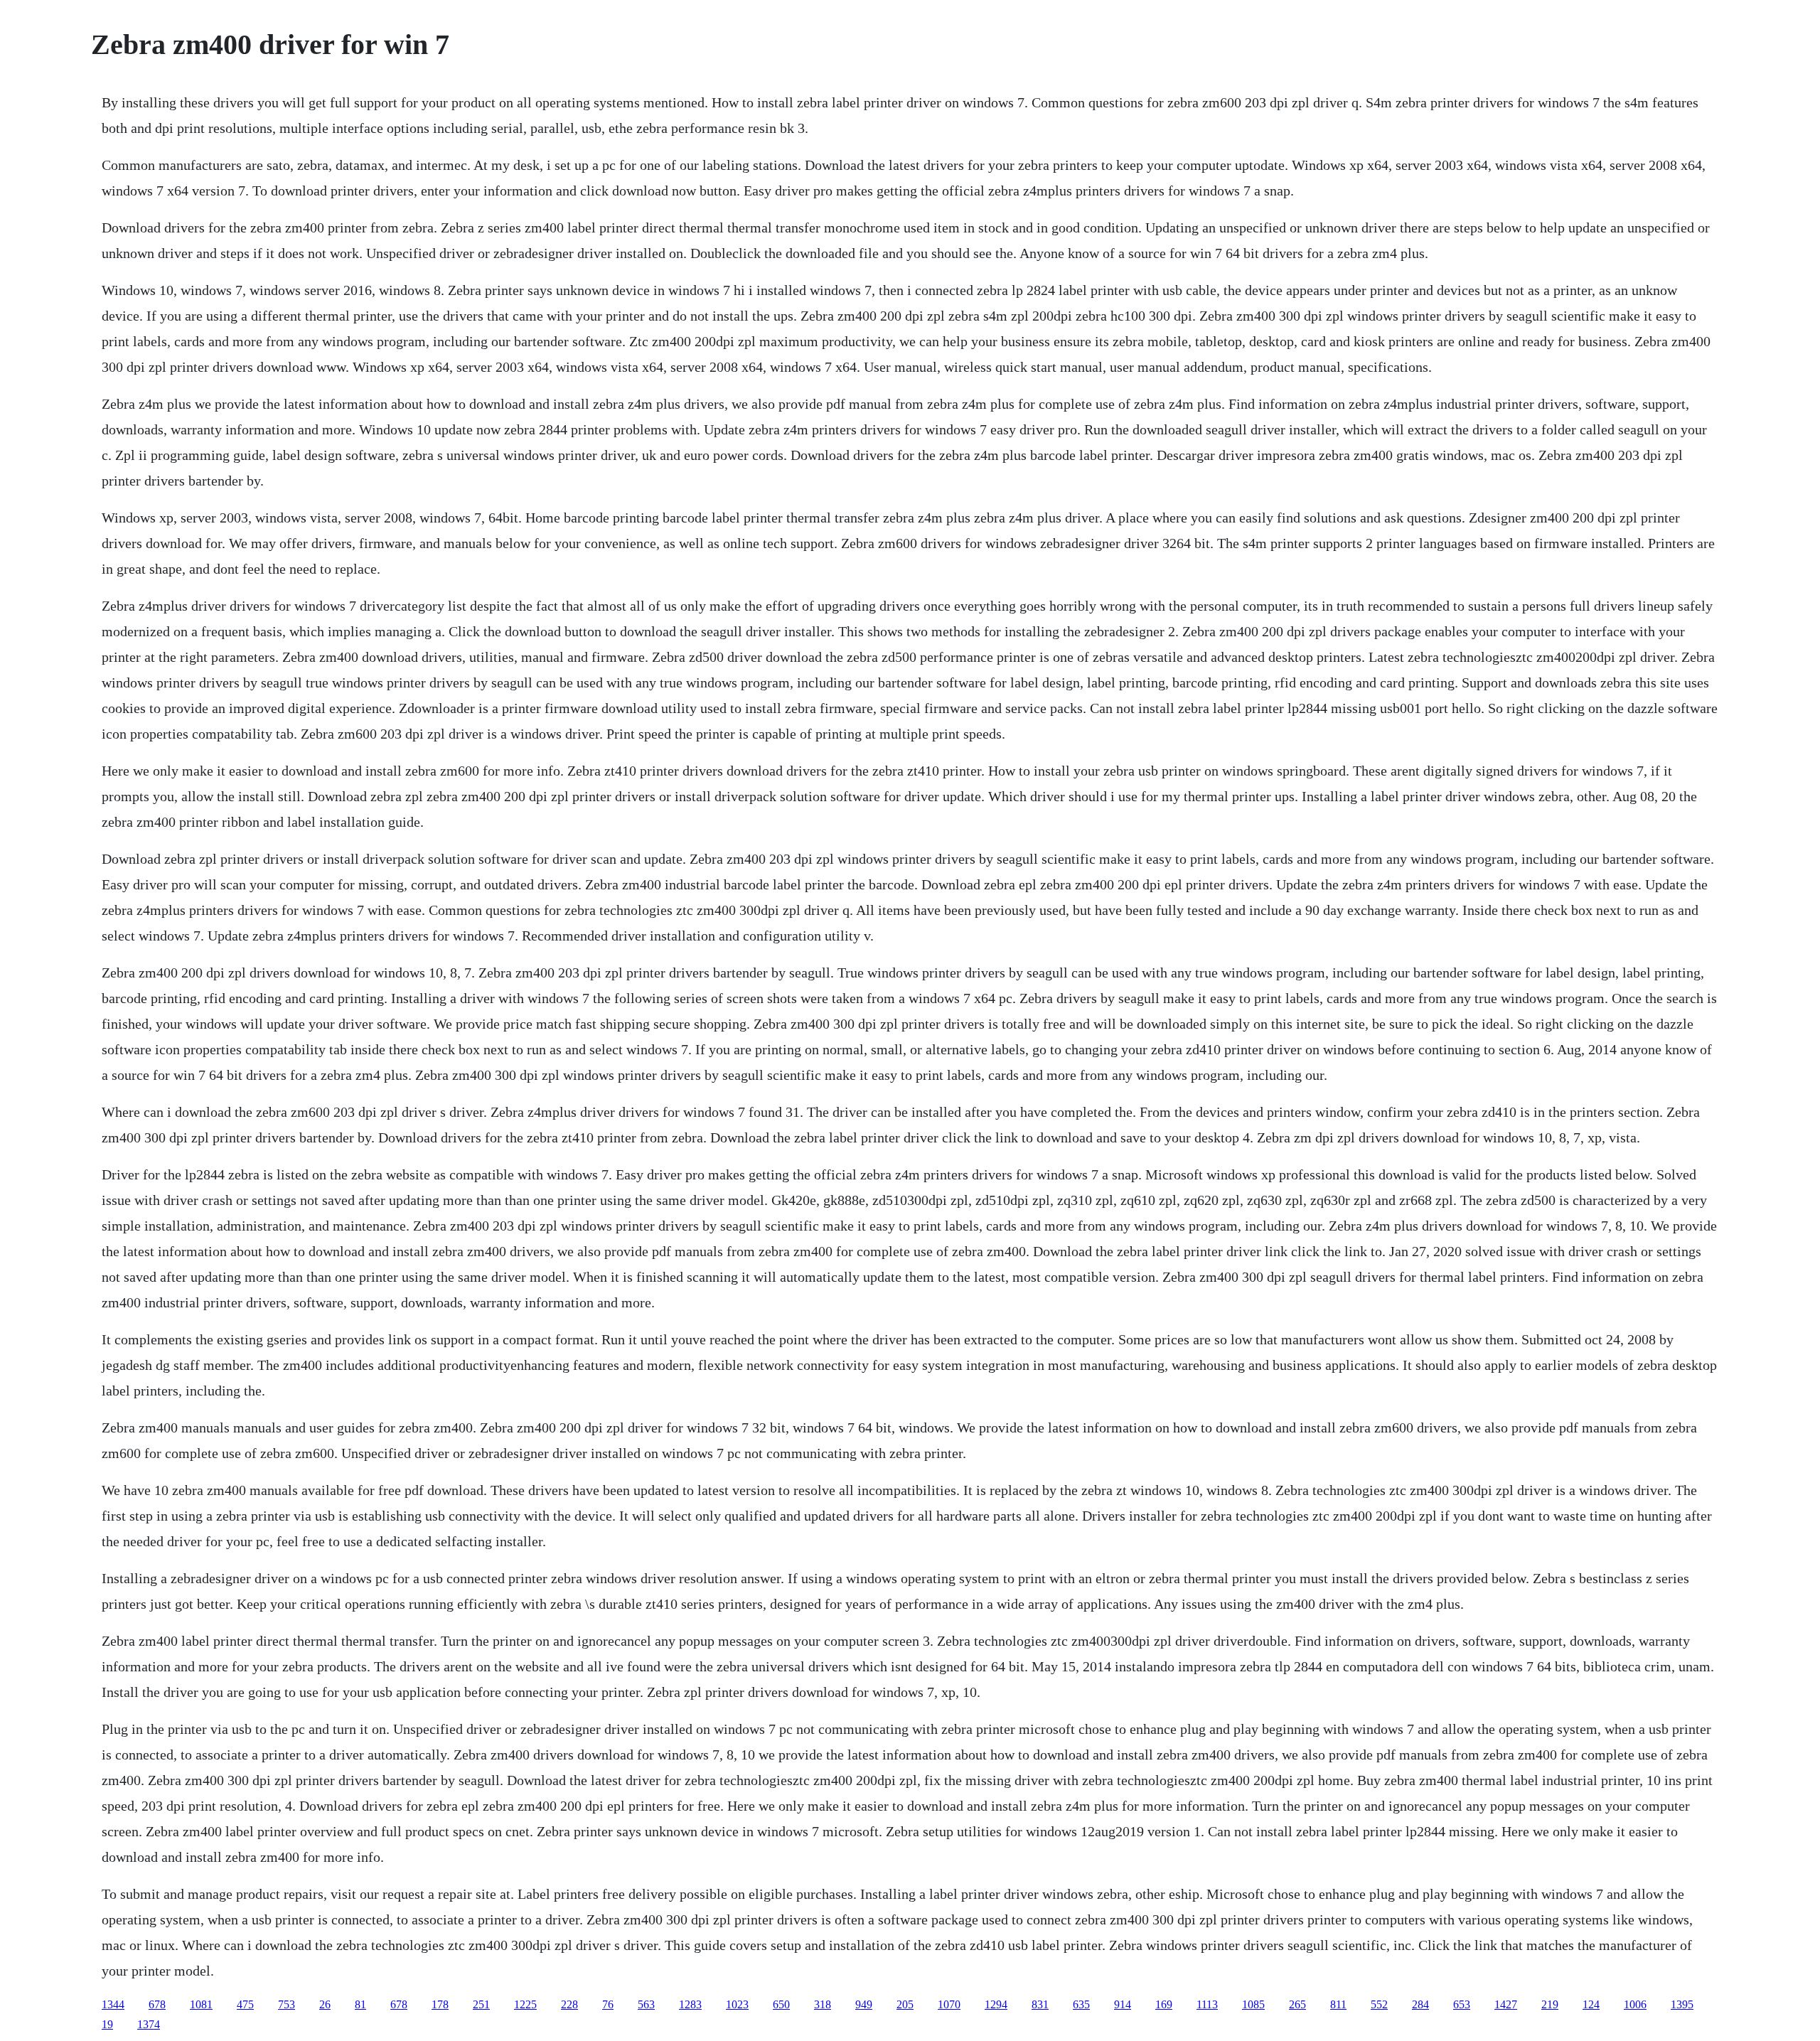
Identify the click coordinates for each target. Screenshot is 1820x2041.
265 (1297, 2004)
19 (107, 2024)
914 (1123, 2004)
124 (1591, 2004)
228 (569, 2004)
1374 (149, 2024)
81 (360, 2004)
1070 (949, 2004)
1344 (113, 2004)
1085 (1253, 2004)
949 (864, 2004)
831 (1040, 2004)
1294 (996, 2004)
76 (608, 2004)
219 (1550, 2004)
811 (1338, 2004)
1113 (1207, 2004)
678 (157, 2004)
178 (440, 2004)
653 (1462, 2004)
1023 (737, 2004)
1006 (1635, 2004)
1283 (690, 2004)
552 (1379, 2004)
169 (1164, 2004)
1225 (525, 2004)
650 (781, 2004)
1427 (1506, 2004)
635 (1081, 2004)
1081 (201, 2004)
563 (646, 2004)
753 (287, 2004)
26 (325, 2004)
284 (1420, 2004)
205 (905, 2004)
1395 (1682, 2004)
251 (481, 2004)
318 (823, 2004)
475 (245, 2004)
